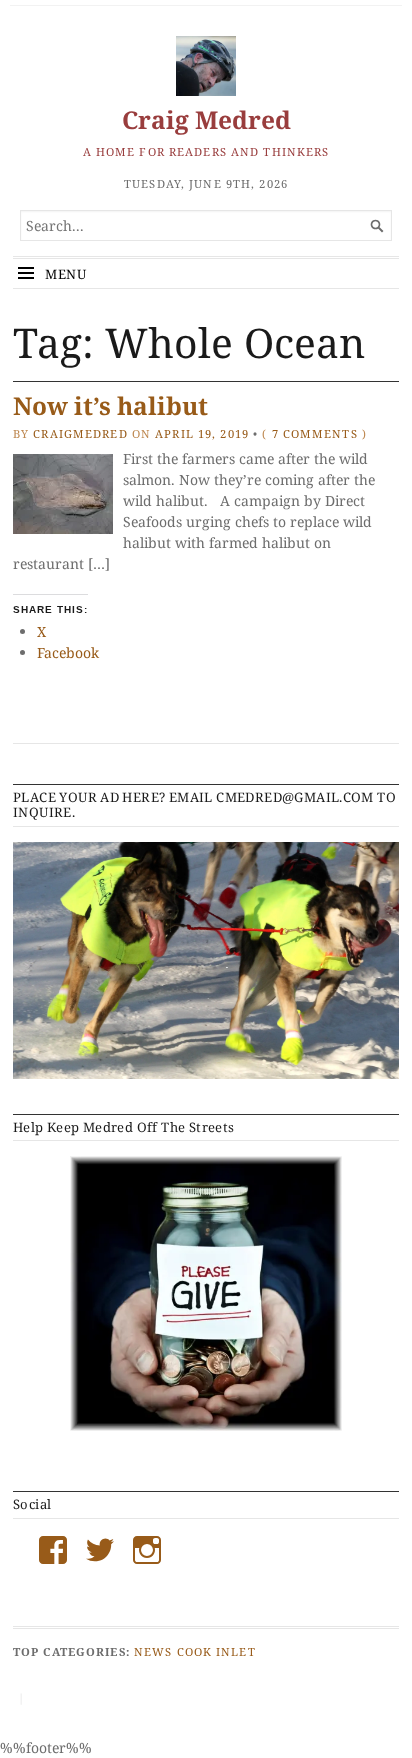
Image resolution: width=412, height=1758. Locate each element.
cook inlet (216, 1651)
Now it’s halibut (110, 405)
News (153, 1651)
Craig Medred (206, 119)
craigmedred (80, 433)
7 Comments (315, 433)
